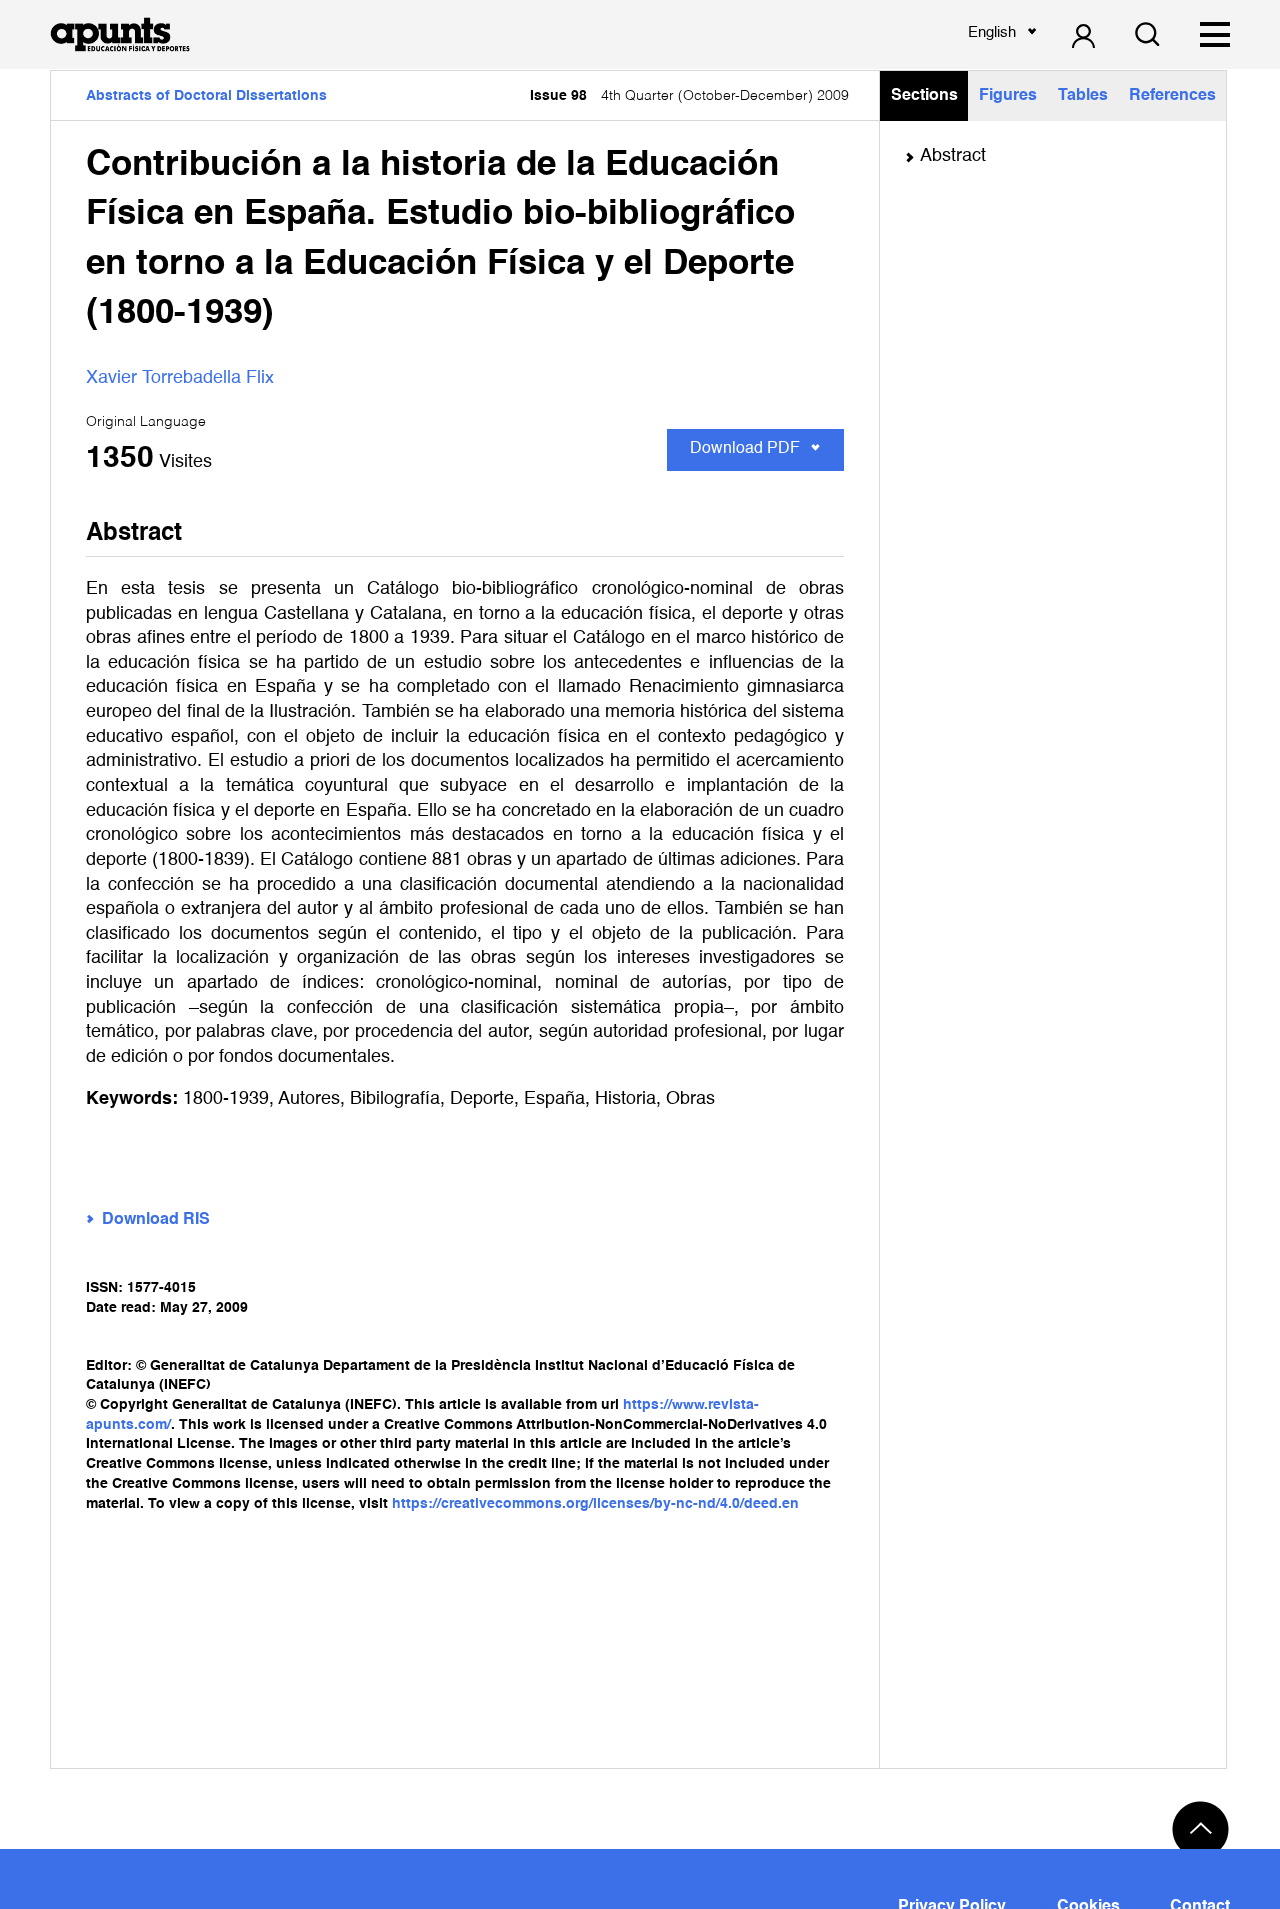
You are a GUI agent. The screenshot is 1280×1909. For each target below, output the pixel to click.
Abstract (953, 156)
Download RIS (156, 1220)
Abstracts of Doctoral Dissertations (206, 96)
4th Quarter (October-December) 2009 (689, 96)
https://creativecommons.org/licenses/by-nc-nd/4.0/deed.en (595, 1504)
